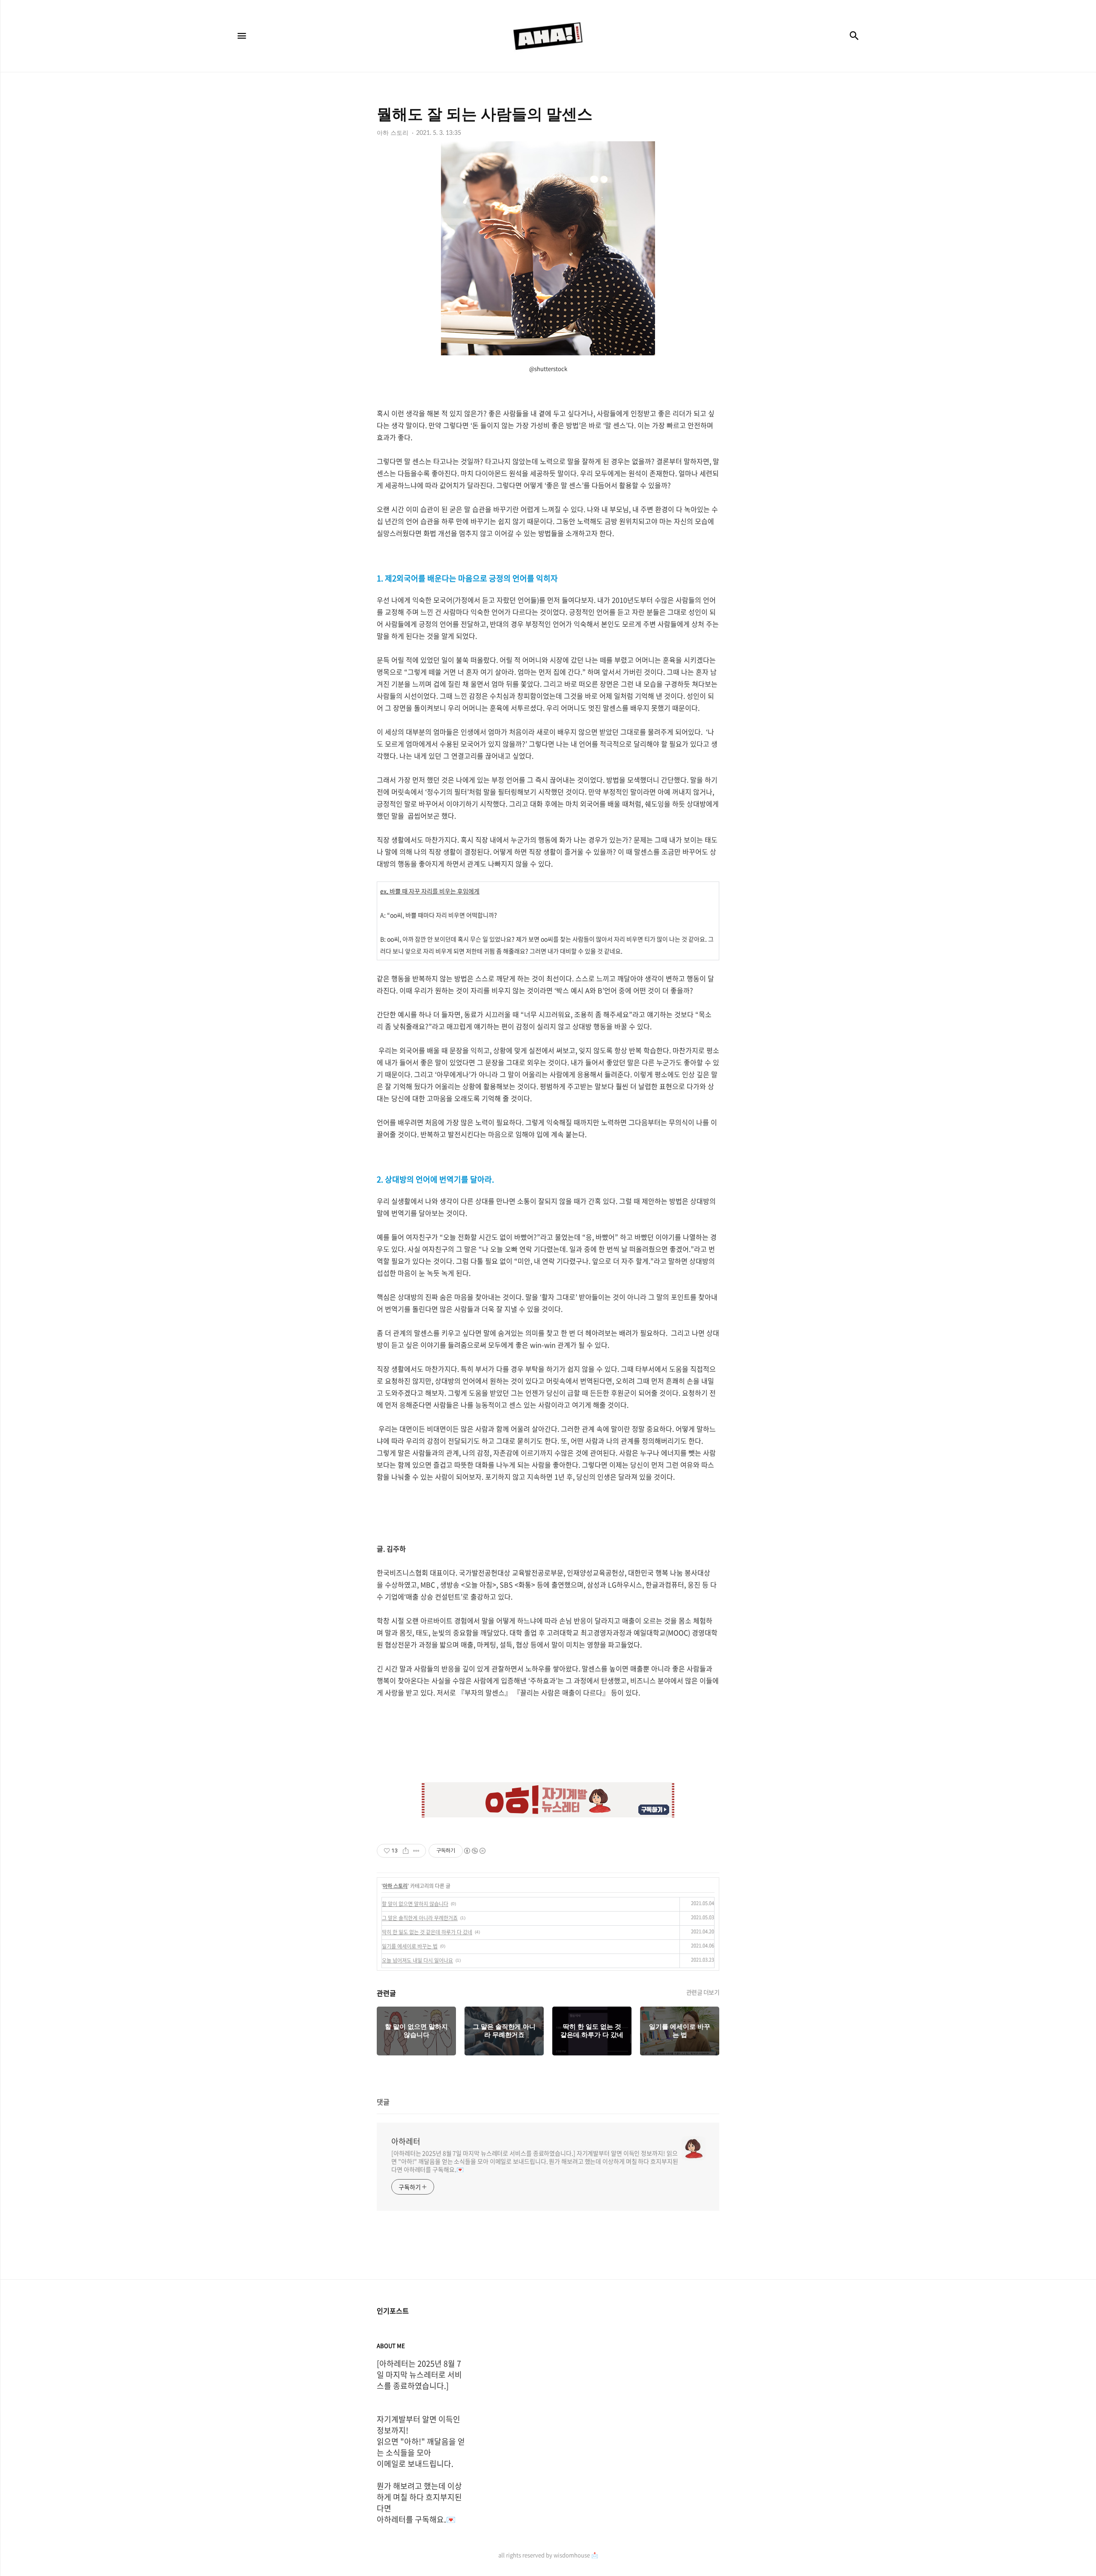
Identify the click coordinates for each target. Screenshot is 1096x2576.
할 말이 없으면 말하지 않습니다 (415, 1904)
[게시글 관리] (416, 1851)
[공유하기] (406, 1851)
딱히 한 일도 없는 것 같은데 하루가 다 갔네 (427, 1932)
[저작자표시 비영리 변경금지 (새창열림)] (474, 1851)
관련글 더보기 (703, 1992)
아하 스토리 (395, 1886)
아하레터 (406, 2141)
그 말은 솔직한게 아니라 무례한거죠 (420, 1918)
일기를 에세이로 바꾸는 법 (410, 1946)
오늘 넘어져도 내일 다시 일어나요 (417, 1960)
